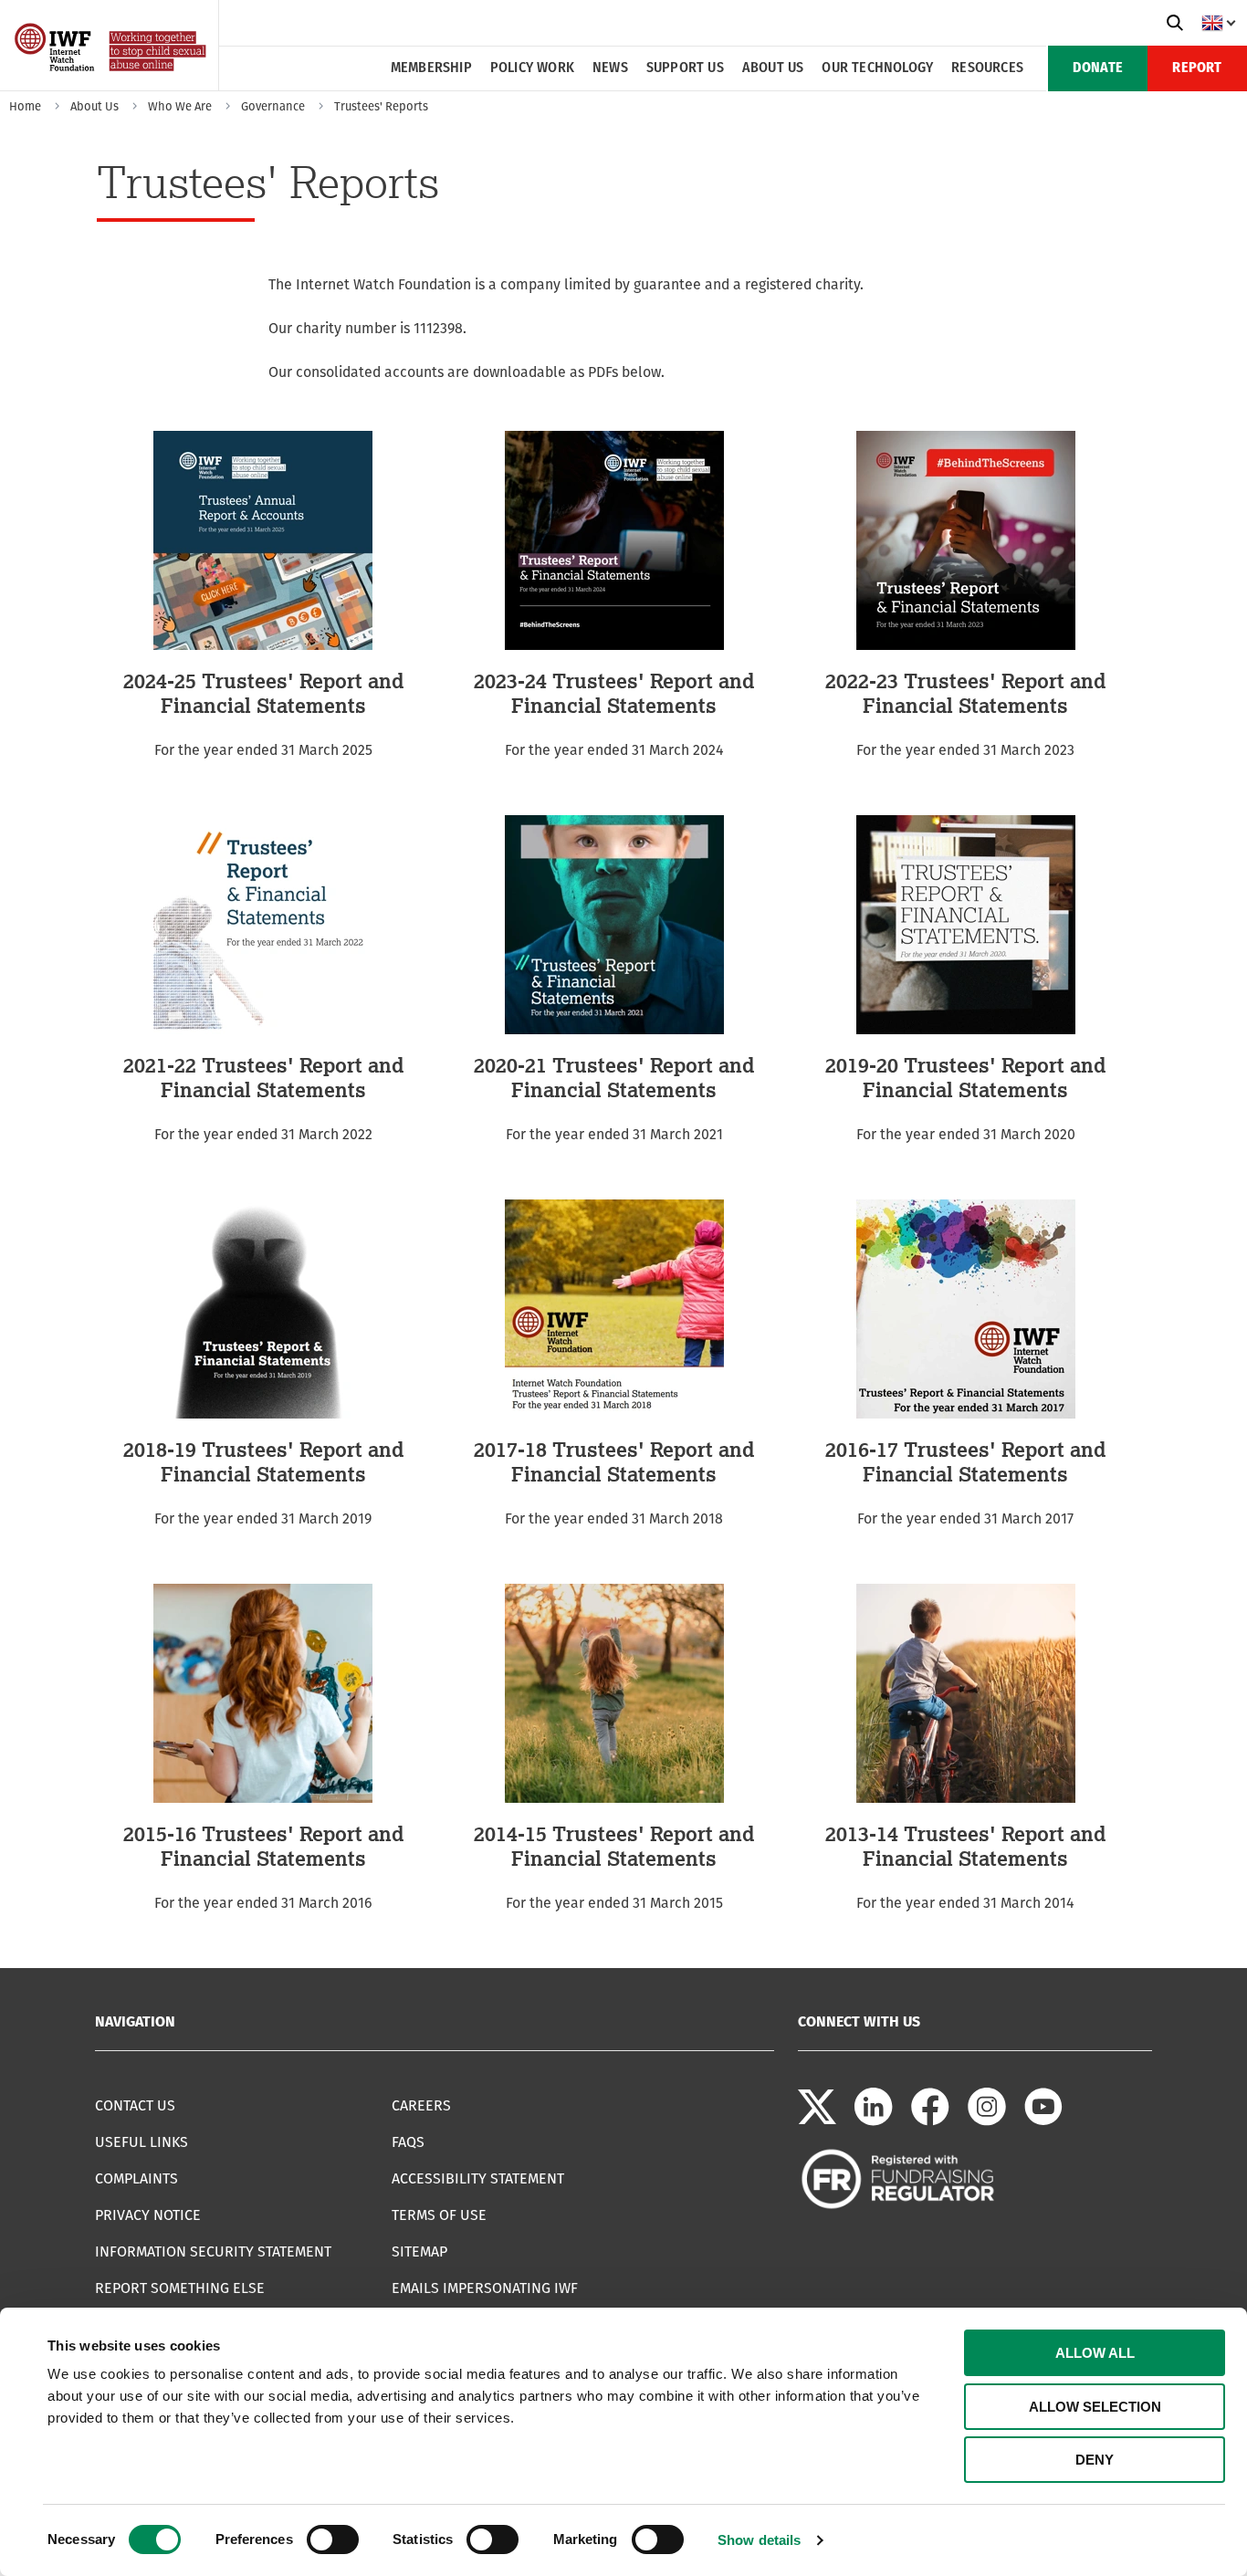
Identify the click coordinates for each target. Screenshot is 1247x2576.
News (610, 68)
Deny (1095, 2460)
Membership (431, 68)
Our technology (877, 68)
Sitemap (419, 2251)
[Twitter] (817, 2121)
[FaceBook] (930, 2121)
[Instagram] (987, 2121)
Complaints (136, 2178)
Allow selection (1095, 2407)
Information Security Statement (213, 2251)
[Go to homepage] (112, 84)
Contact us (135, 2105)
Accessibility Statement (478, 2178)
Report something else (180, 2288)
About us (773, 68)
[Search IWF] (1175, 23)
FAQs (408, 2142)
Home (25, 106)
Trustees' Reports (381, 106)
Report (1197, 68)
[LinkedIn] (874, 2121)
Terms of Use (439, 2215)
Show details (759, 2540)
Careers (421, 2105)
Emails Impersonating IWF (485, 2288)
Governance (273, 106)
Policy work (532, 68)
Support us (685, 68)
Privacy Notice (148, 2215)
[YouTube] (1043, 2121)
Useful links (141, 2142)
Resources (987, 68)
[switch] (333, 2539)
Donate (1098, 68)
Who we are (180, 106)
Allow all (1095, 2353)
